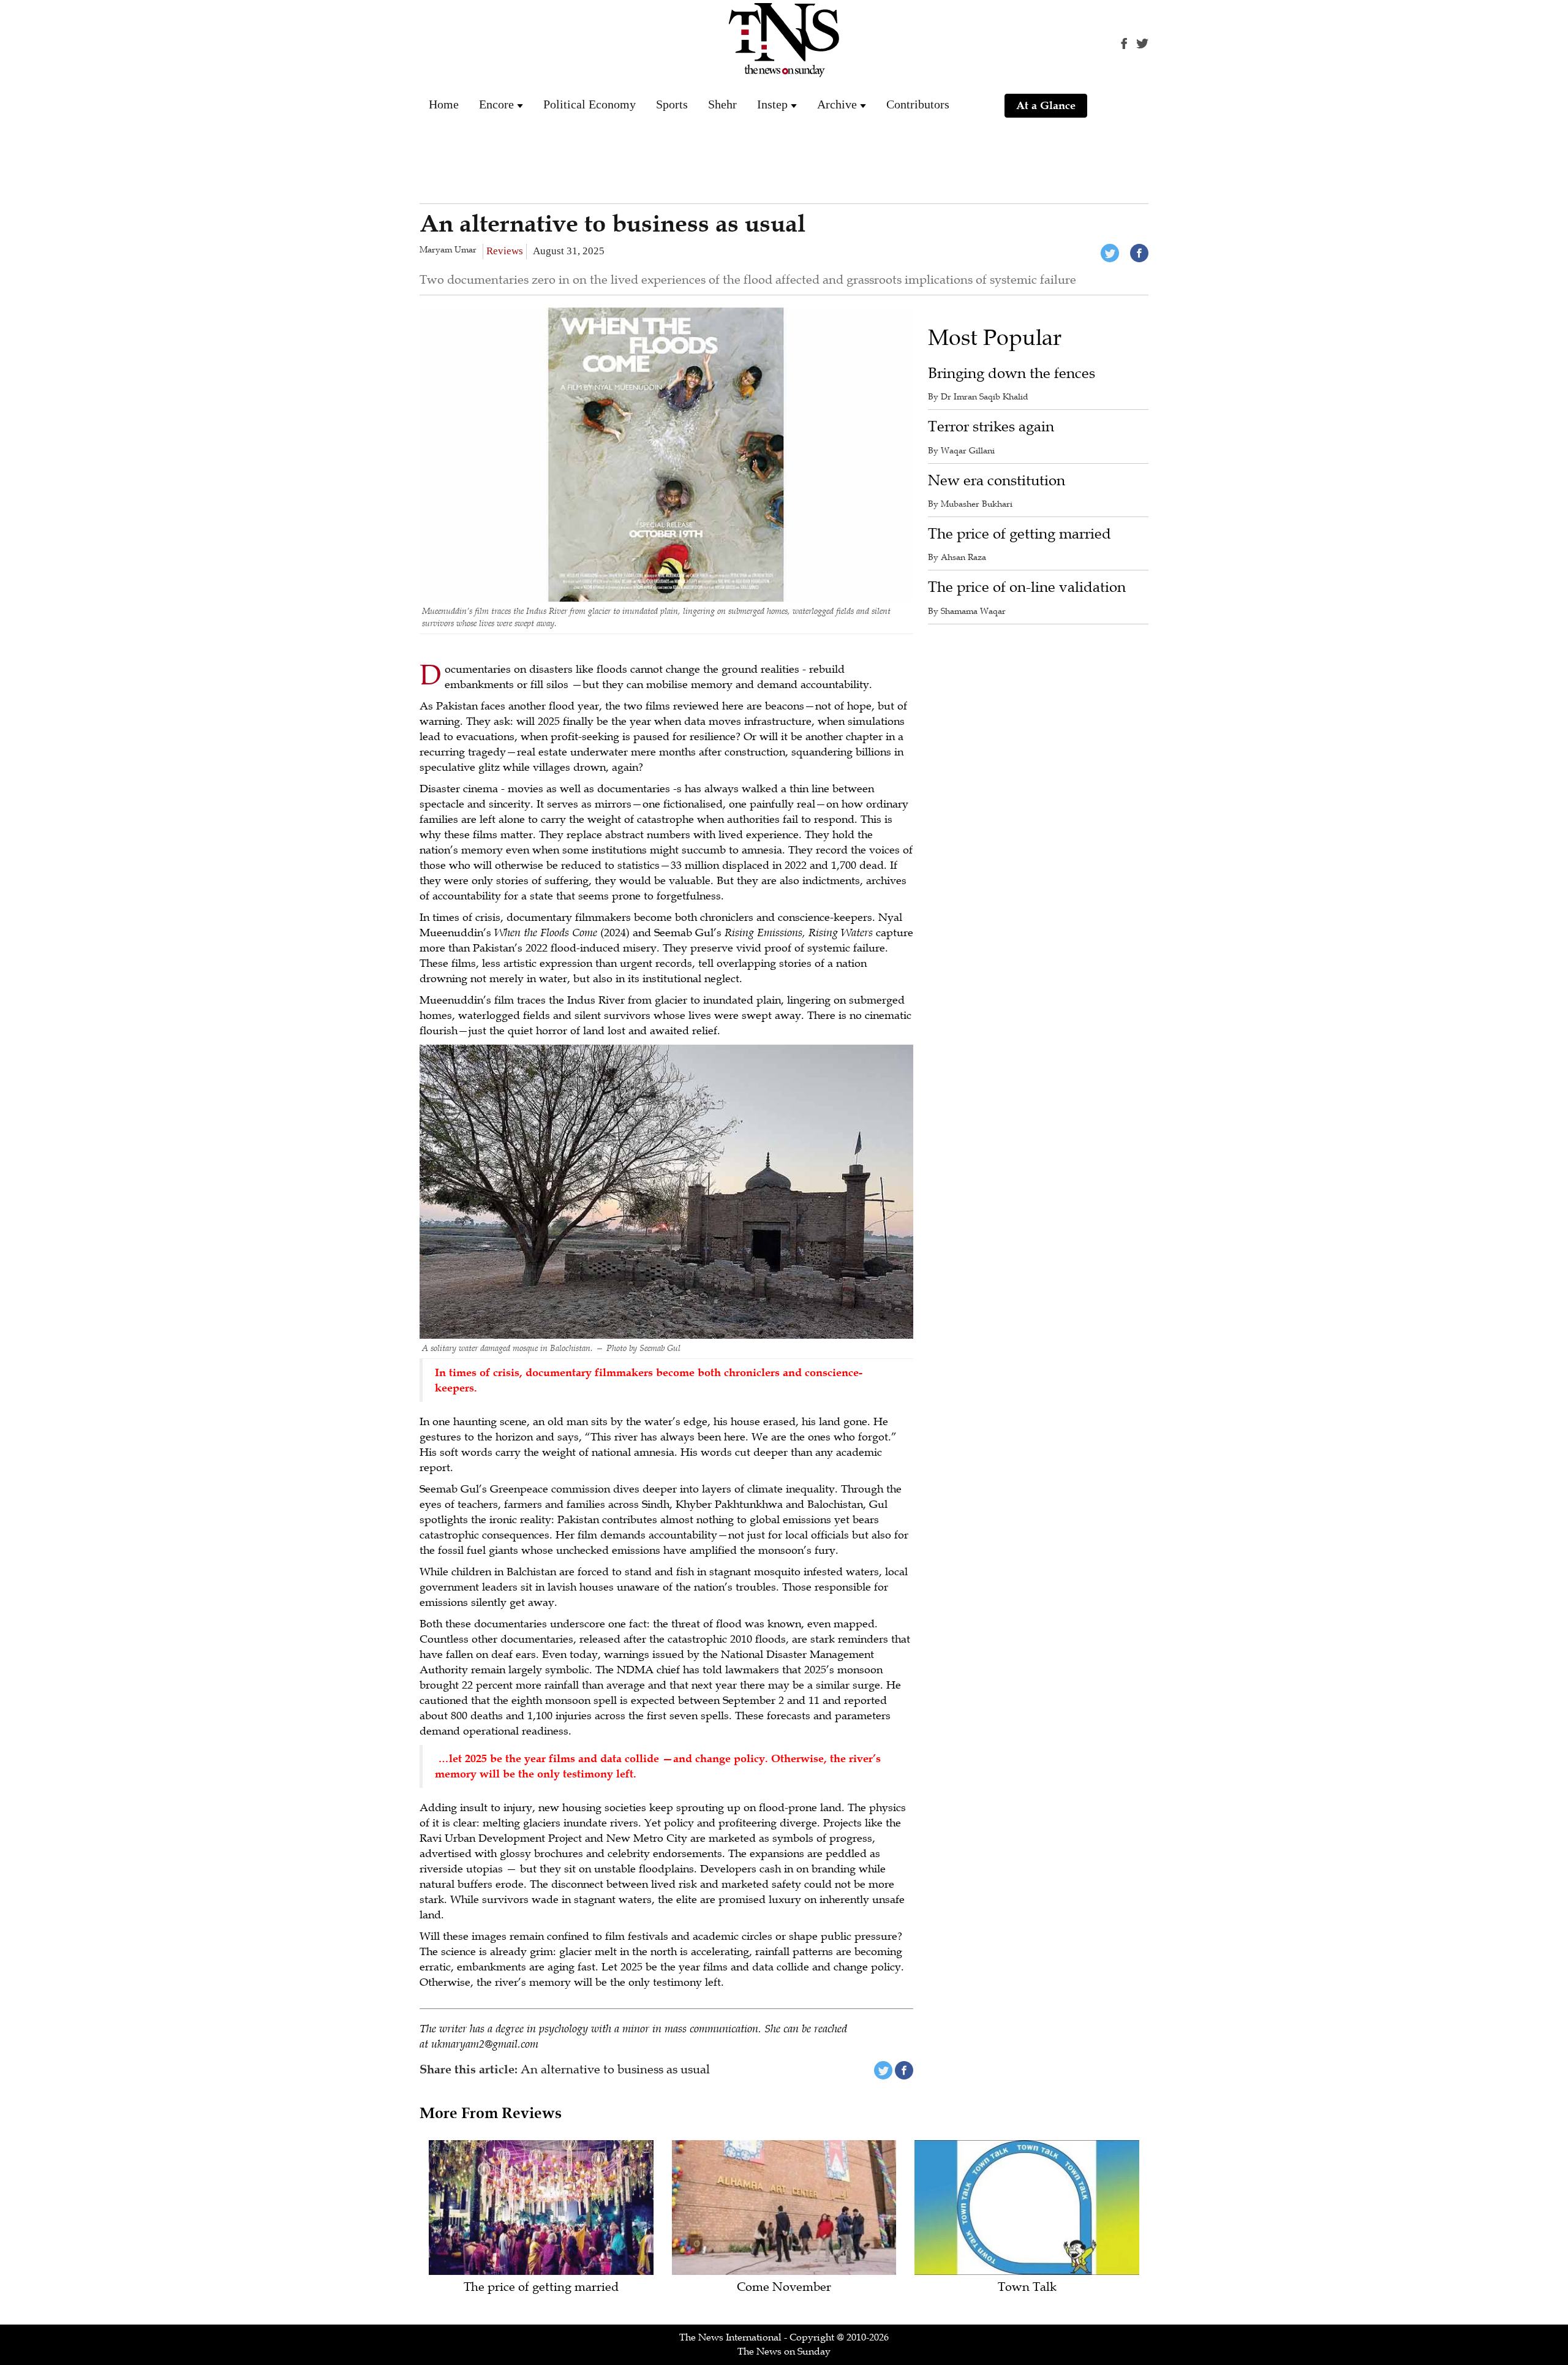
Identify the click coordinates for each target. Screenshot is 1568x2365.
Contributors (918, 104)
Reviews (505, 251)
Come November (784, 2287)
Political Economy (590, 104)
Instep (772, 104)
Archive (837, 104)
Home (444, 104)
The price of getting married (1020, 534)
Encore (496, 104)
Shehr (722, 104)
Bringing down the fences (1012, 373)
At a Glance (1046, 105)
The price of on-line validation (1027, 587)
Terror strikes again (991, 427)
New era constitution (997, 481)
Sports (672, 104)
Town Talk (1027, 2287)
